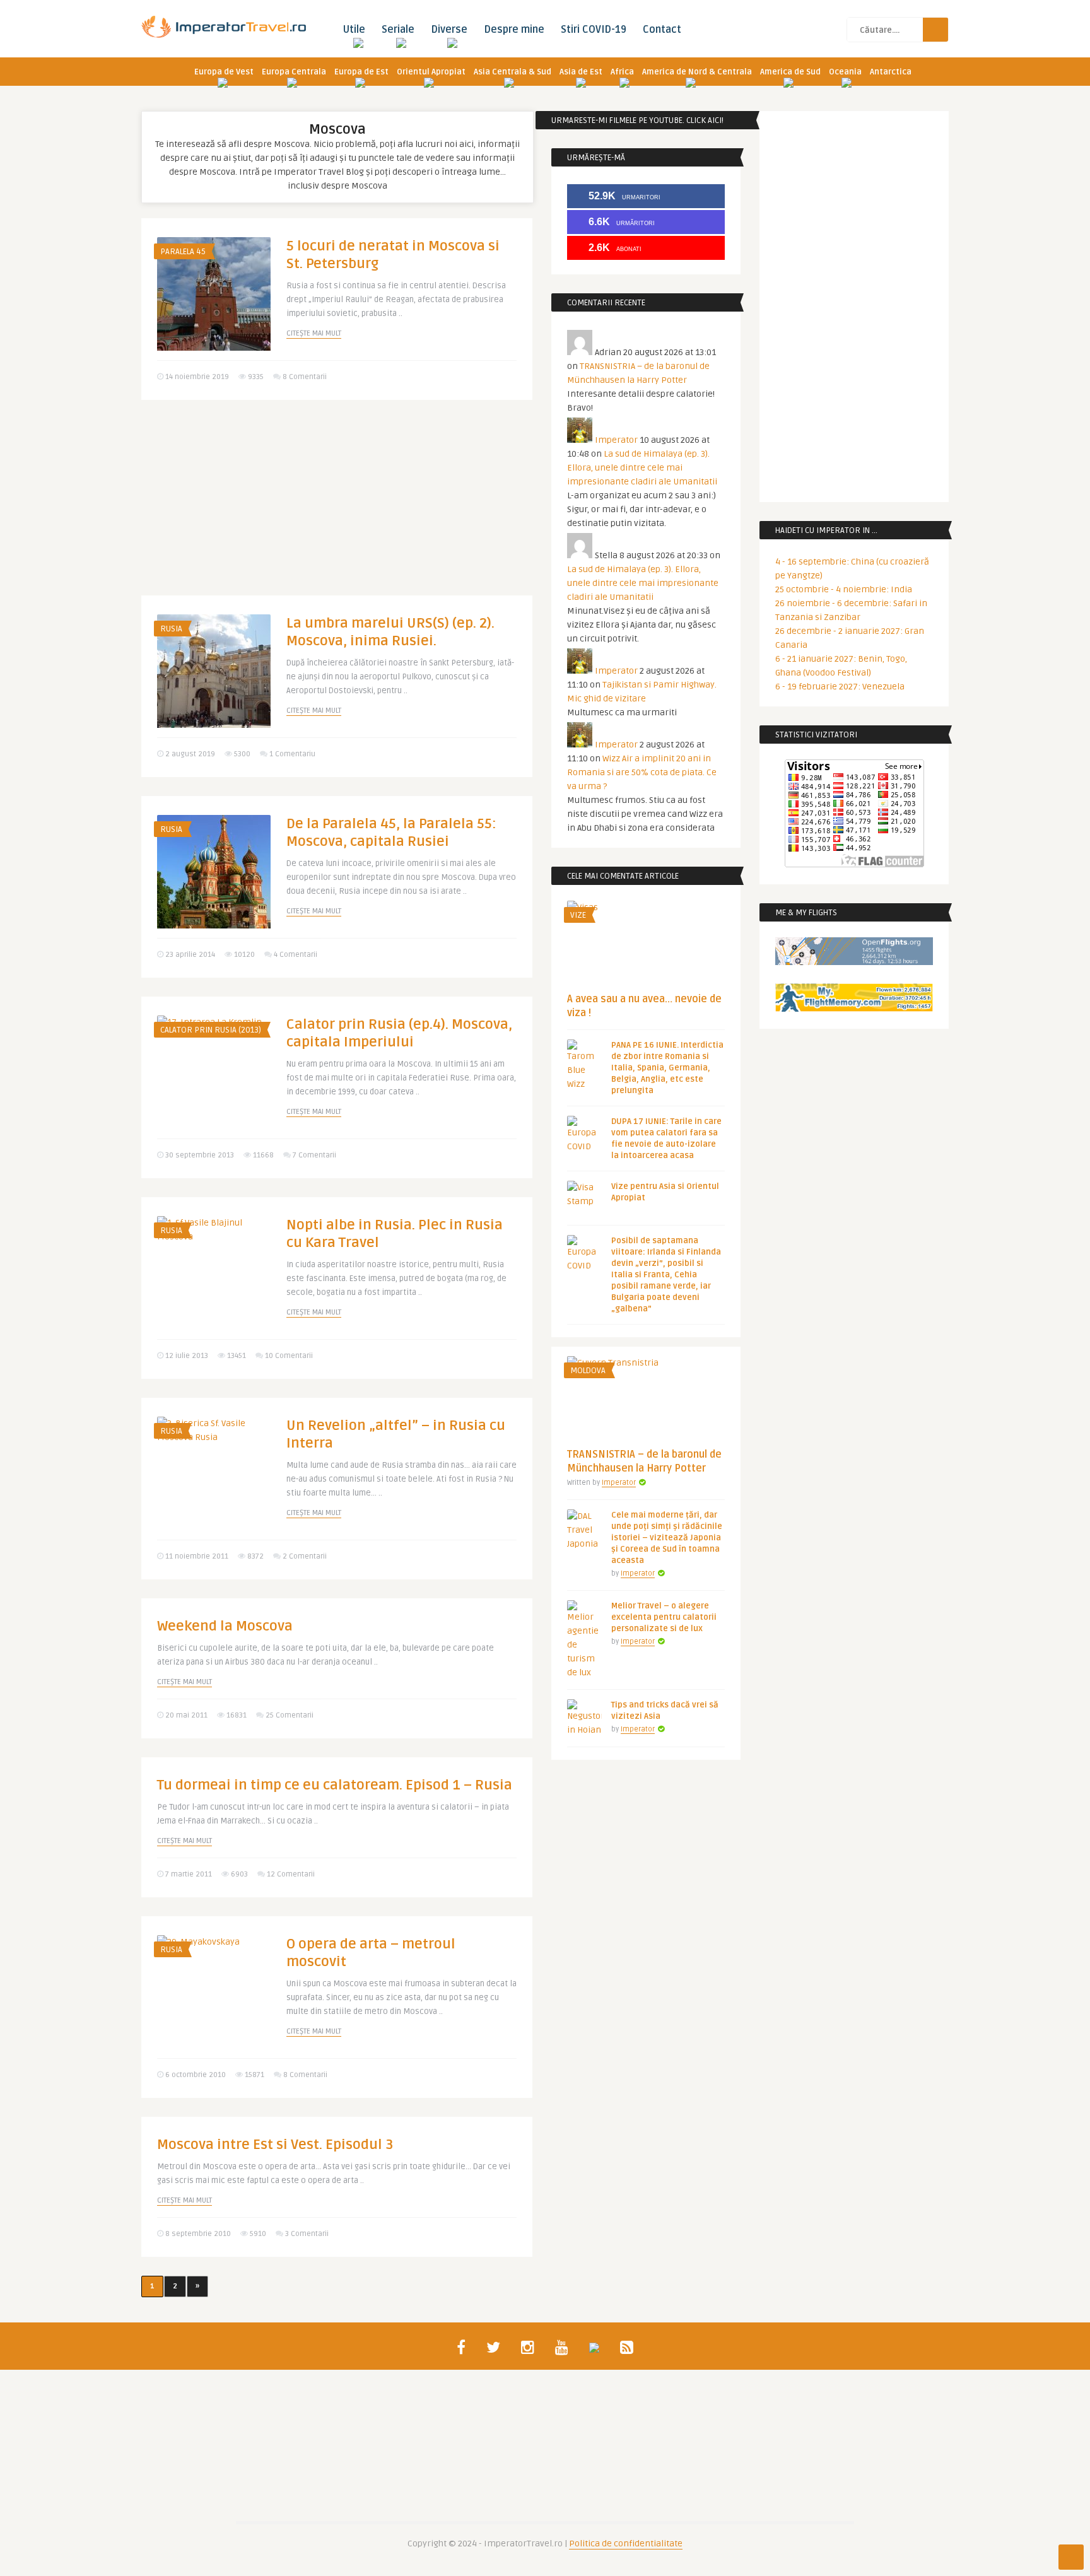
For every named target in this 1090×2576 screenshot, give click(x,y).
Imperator (616, 440)
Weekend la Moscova (225, 1626)
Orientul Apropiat (431, 72)
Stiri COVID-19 (594, 30)
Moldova (588, 1371)
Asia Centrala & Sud (513, 72)
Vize (578, 915)
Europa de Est (361, 72)
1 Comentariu (292, 754)
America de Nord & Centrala (697, 72)
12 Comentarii (291, 1874)
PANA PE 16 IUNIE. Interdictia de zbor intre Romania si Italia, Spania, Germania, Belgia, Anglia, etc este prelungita (667, 1068)
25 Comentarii (290, 1715)
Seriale (398, 30)
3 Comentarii (307, 2234)
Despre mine (514, 30)
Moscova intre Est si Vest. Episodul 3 (275, 2145)
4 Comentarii (296, 955)
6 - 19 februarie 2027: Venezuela (840, 687)
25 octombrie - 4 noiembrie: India (844, 589)
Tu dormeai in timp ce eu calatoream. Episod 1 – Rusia (335, 1785)
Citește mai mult (314, 333)
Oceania (845, 72)
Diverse (449, 30)
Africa (622, 72)
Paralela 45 (183, 252)
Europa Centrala (294, 72)
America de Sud (790, 72)
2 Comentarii (305, 1556)
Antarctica (891, 72)
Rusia (171, 629)
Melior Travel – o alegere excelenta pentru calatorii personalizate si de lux (664, 1617)
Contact (662, 30)
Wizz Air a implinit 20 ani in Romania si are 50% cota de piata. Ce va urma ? (642, 772)
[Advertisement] (337, 507)
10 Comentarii (289, 1356)
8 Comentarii (305, 377)
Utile (354, 30)
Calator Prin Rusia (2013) (211, 1030)
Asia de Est (581, 72)
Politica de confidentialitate (626, 2544)
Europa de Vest (224, 72)
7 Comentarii (314, 1155)
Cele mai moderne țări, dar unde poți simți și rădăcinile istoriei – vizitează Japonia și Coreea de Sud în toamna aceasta (667, 1538)
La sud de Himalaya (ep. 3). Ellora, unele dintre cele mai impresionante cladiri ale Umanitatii (642, 468)
